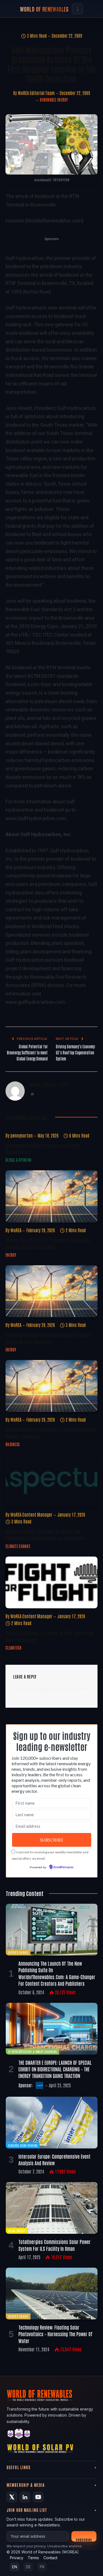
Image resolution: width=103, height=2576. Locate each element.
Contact (50, 2558)
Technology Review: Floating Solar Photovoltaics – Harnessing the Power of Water (55, 2334)
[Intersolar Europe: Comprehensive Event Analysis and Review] (52, 2123)
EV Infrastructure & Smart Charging (32, 2051)
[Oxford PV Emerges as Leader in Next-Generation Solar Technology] (51, 1582)
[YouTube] (38, 2497)
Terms (33, 2558)
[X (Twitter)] (12, 2497)
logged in (45, 1688)
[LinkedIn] (25, 2497)
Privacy (17, 2558)
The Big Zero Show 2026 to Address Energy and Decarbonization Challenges (48, 1243)
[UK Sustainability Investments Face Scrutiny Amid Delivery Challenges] (51, 1386)
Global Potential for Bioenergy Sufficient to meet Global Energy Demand (27, 1052)
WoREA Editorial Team (36, 93)
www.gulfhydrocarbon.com (35, 1002)
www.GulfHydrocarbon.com (36, 818)
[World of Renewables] (19, 2435)
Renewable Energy (54, 100)
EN (15, 2567)
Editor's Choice (18, 1952)
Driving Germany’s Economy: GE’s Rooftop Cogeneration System (76, 1052)
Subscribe (84, 2540)
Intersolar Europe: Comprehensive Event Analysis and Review (54, 2159)
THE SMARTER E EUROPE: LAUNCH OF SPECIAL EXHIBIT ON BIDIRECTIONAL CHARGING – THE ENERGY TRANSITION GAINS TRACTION (55, 2069)
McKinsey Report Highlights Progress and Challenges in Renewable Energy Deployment (45, 1535)
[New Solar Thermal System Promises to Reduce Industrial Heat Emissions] (51, 1291)
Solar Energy (17, 2231)
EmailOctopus (63, 1867)
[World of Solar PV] (40, 2450)
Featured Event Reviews (23, 2145)
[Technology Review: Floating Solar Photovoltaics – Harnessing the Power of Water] (52, 2294)
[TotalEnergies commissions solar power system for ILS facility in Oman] (52, 2208)
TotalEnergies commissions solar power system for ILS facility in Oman (55, 2245)
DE (28, 2567)
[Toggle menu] (77, 9)
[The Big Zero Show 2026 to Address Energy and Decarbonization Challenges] (51, 1196)
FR (42, 2567)
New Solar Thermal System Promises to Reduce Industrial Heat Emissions (48, 1338)
